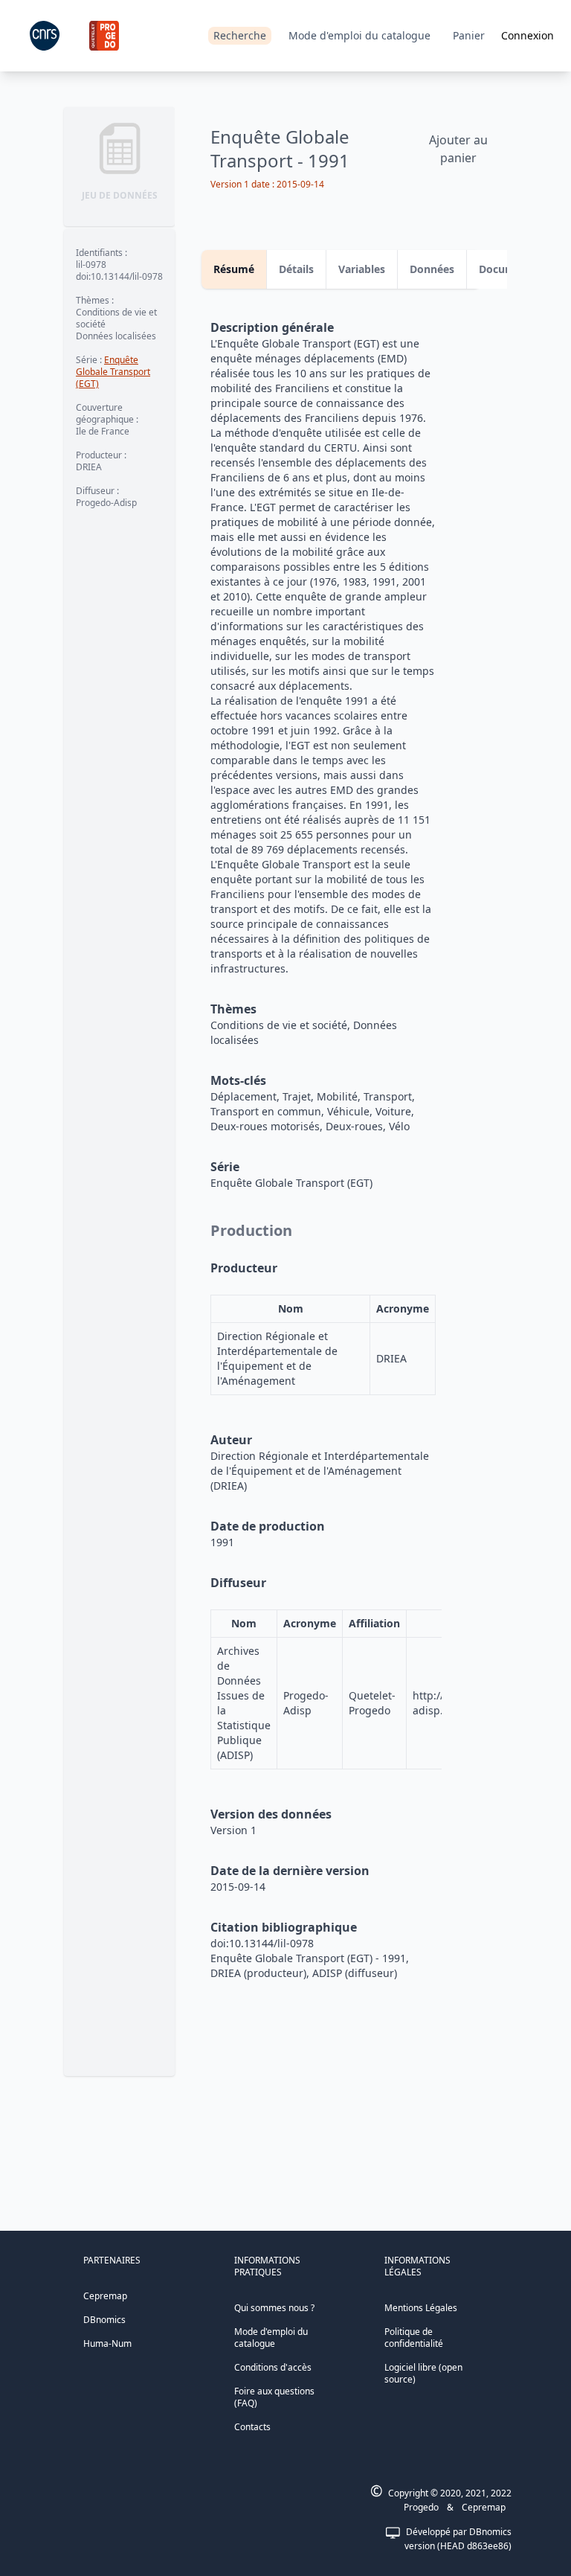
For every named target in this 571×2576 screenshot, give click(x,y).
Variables (362, 269)
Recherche (240, 35)
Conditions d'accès (273, 2367)
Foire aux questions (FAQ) (274, 2397)
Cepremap (105, 2296)
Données (432, 269)
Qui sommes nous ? (274, 2308)
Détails (296, 269)
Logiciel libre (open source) (423, 2373)
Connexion (528, 35)
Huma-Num (107, 2343)
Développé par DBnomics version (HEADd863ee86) (458, 2539)
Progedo (421, 2507)
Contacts (252, 2427)
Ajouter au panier (458, 149)
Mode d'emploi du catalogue (359, 35)
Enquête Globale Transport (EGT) (113, 372)
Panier (469, 35)
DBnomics (104, 2320)
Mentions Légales (421, 2308)
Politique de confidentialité (414, 2338)
